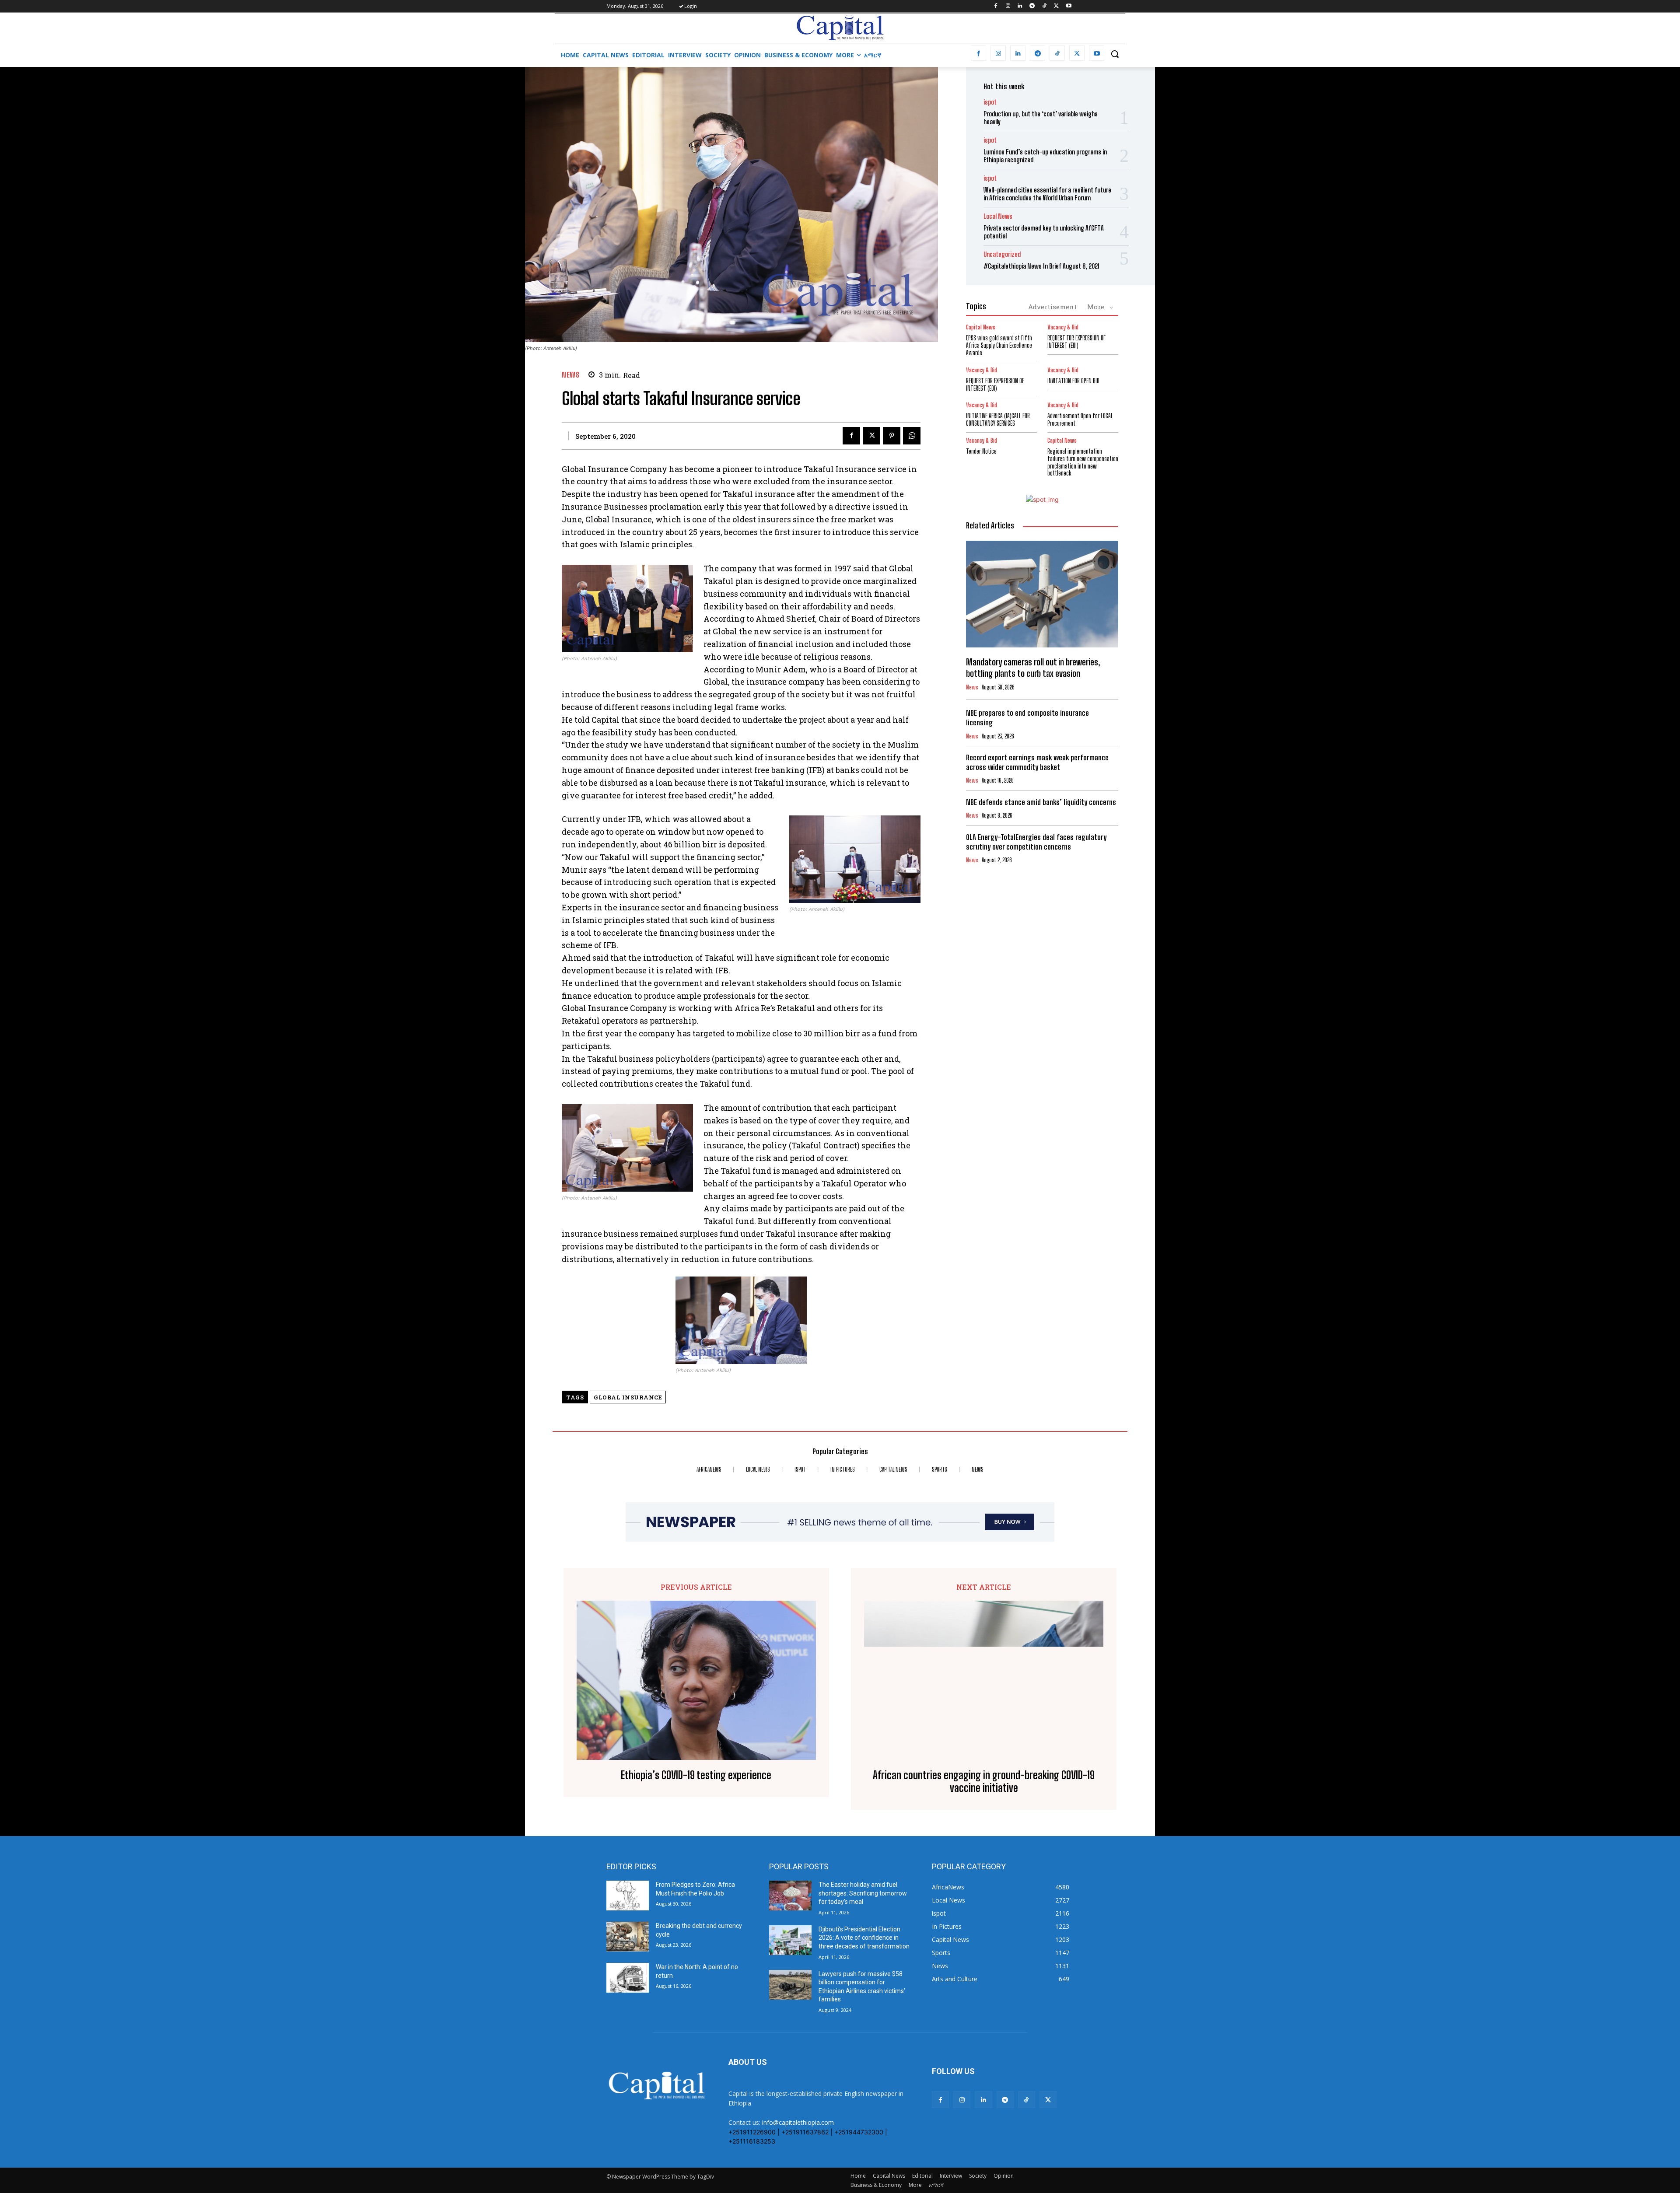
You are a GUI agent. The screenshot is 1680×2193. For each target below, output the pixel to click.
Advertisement (1052, 307)
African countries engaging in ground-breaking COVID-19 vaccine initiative (984, 1782)
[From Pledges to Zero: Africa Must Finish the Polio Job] (628, 1896)
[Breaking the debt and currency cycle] (628, 1937)
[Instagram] (1008, 6)
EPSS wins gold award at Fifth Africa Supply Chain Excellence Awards (999, 345)
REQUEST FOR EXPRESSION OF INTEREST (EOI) (1076, 342)
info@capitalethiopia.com (798, 2122)
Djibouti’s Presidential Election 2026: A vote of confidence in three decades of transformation (864, 1938)
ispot (990, 102)
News (570, 375)
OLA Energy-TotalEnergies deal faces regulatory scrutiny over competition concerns (1036, 842)
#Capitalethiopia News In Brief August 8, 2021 (1041, 266)
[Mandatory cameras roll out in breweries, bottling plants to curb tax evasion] (1042, 594)
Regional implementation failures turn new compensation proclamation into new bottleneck (1083, 462)
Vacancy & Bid (1063, 327)
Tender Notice (981, 451)
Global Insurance (628, 1397)
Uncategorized (1002, 254)
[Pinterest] (892, 436)
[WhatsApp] (912, 436)
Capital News (981, 327)
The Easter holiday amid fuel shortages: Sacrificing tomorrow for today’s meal (863, 1893)
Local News (998, 216)
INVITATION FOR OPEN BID (1073, 381)
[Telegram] (1032, 6)
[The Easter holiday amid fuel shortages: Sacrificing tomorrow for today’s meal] (790, 1896)
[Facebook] (996, 6)
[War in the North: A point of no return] (628, 1978)
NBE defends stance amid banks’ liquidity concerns (1041, 802)
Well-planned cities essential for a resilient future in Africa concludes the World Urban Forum (1047, 194)
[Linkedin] (1020, 6)
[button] (1115, 54)
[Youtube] (1069, 6)
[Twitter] (1056, 6)
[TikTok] (1045, 6)
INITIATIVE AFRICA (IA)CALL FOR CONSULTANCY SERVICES (998, 420)
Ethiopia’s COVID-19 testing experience (696, 1775)
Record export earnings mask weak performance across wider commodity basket (1037, 762)
